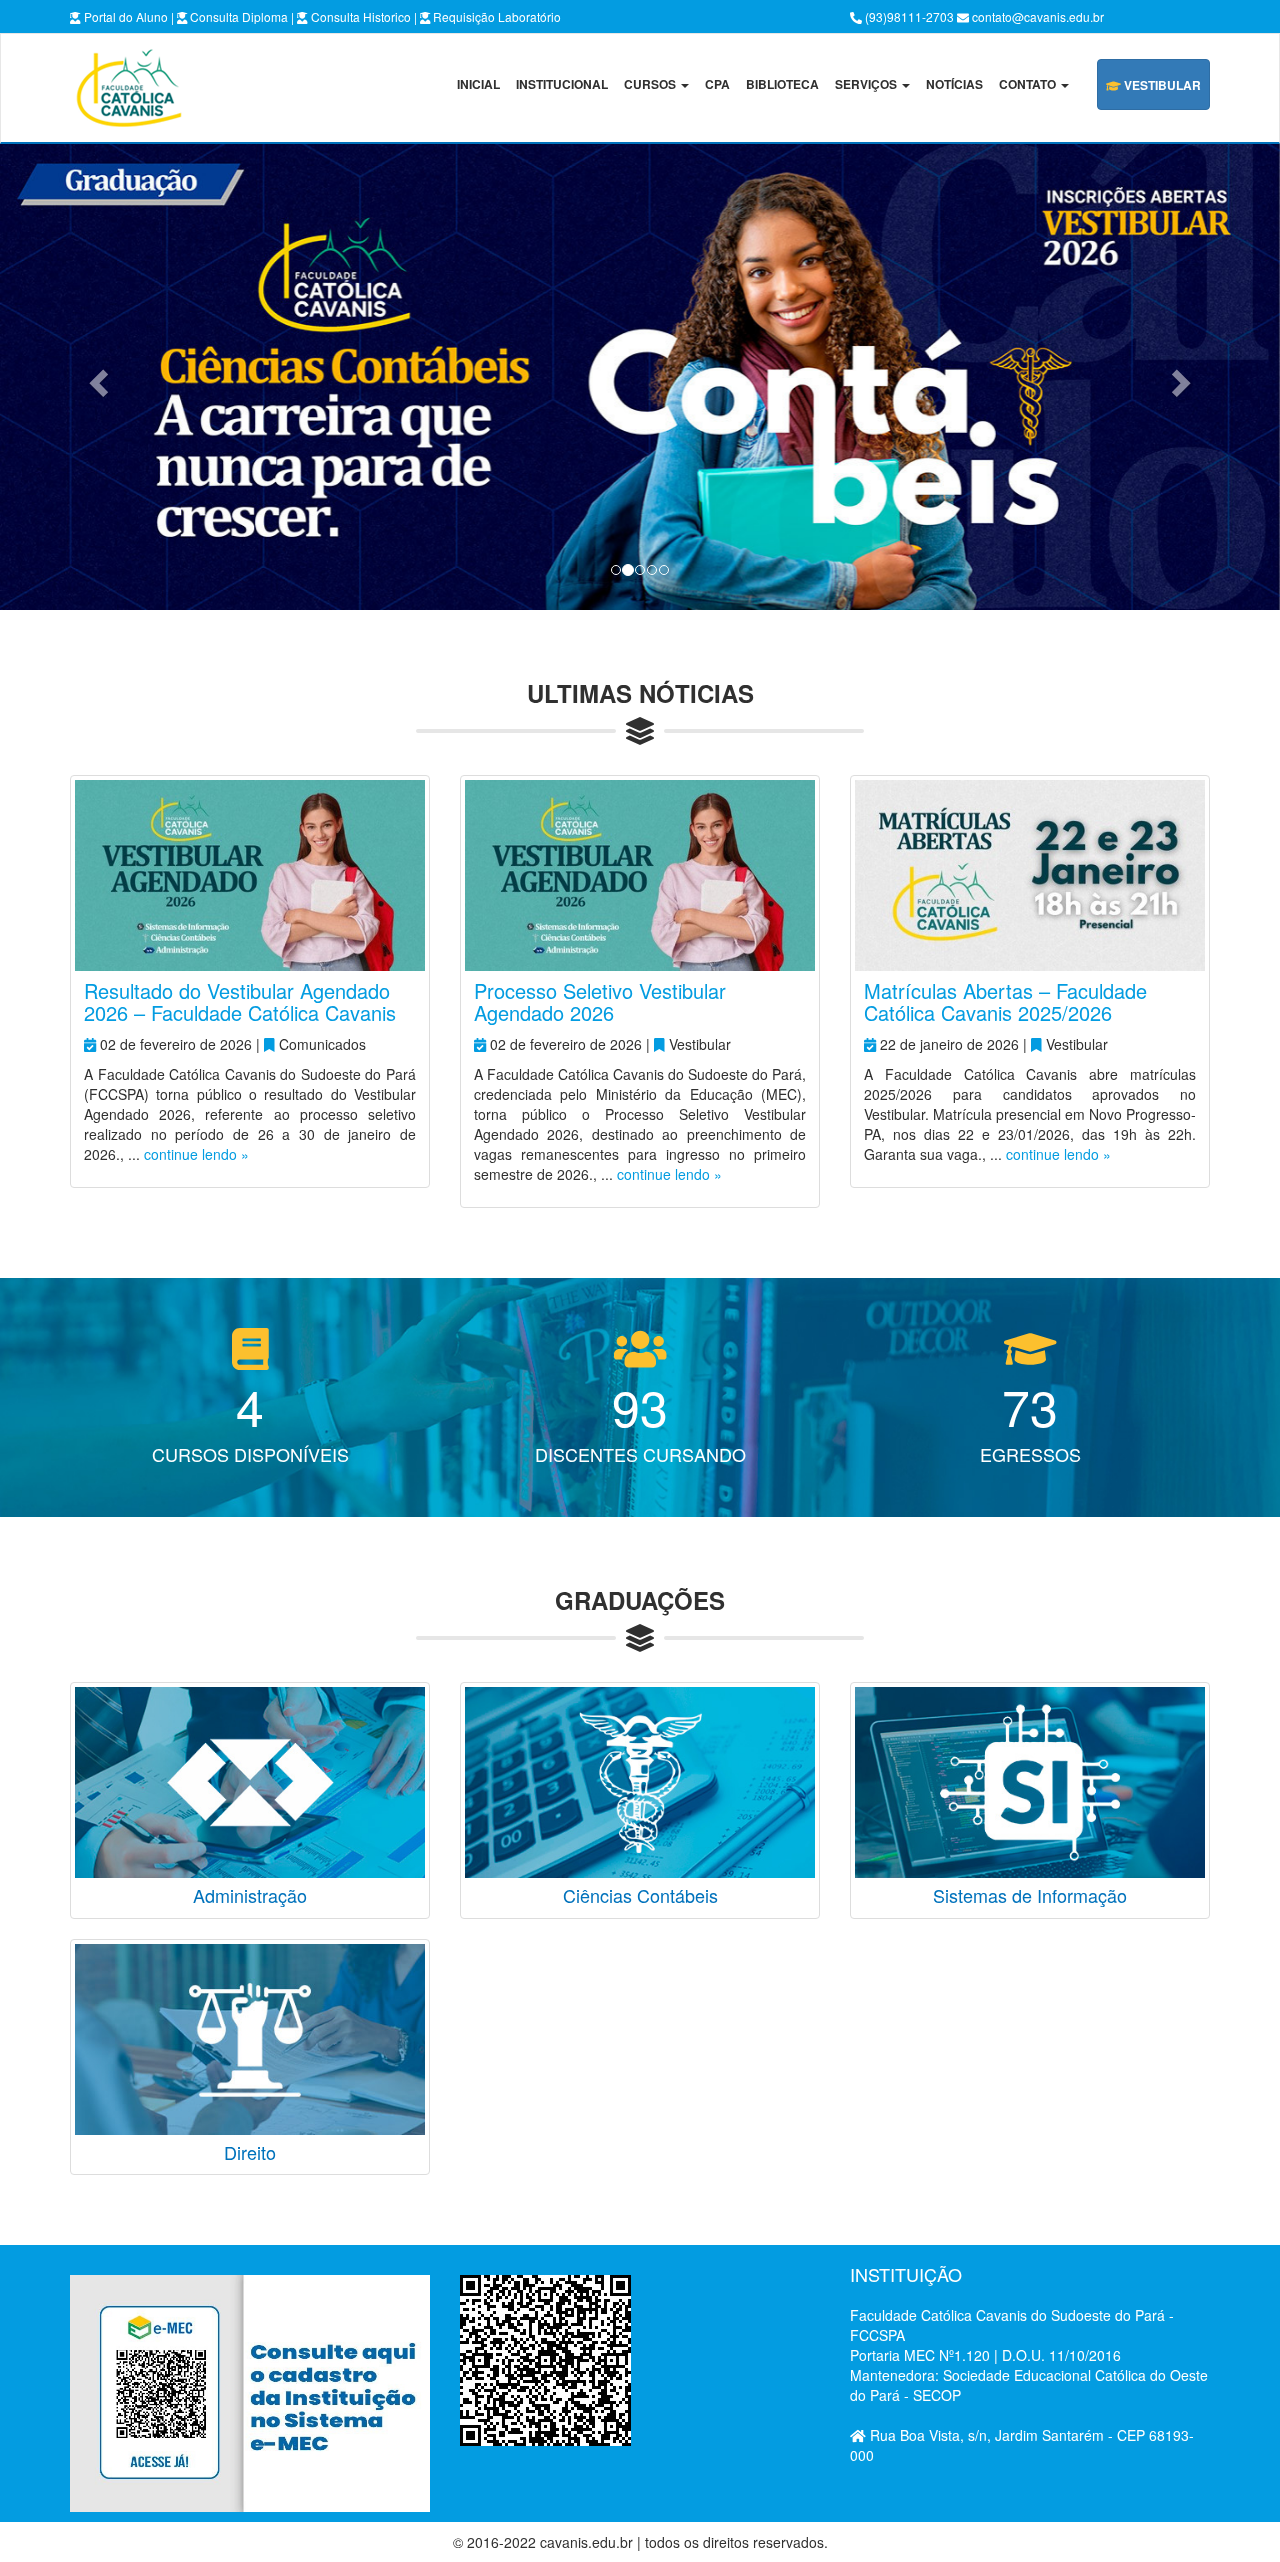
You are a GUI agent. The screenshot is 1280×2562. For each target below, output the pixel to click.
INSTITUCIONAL (562, 84)
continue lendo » (196, 1154)
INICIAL (478, 84)
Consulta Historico (359, 16)
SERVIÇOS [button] (867, 84)
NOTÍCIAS (954, 84)
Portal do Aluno (124, 16)
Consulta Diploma (237, 16)
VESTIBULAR (1161, 85)
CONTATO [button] (1029, 84)
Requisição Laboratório (495, 16)
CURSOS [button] (651, 84)
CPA (717, 84)
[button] (96, 377)
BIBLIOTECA (782, 84)
